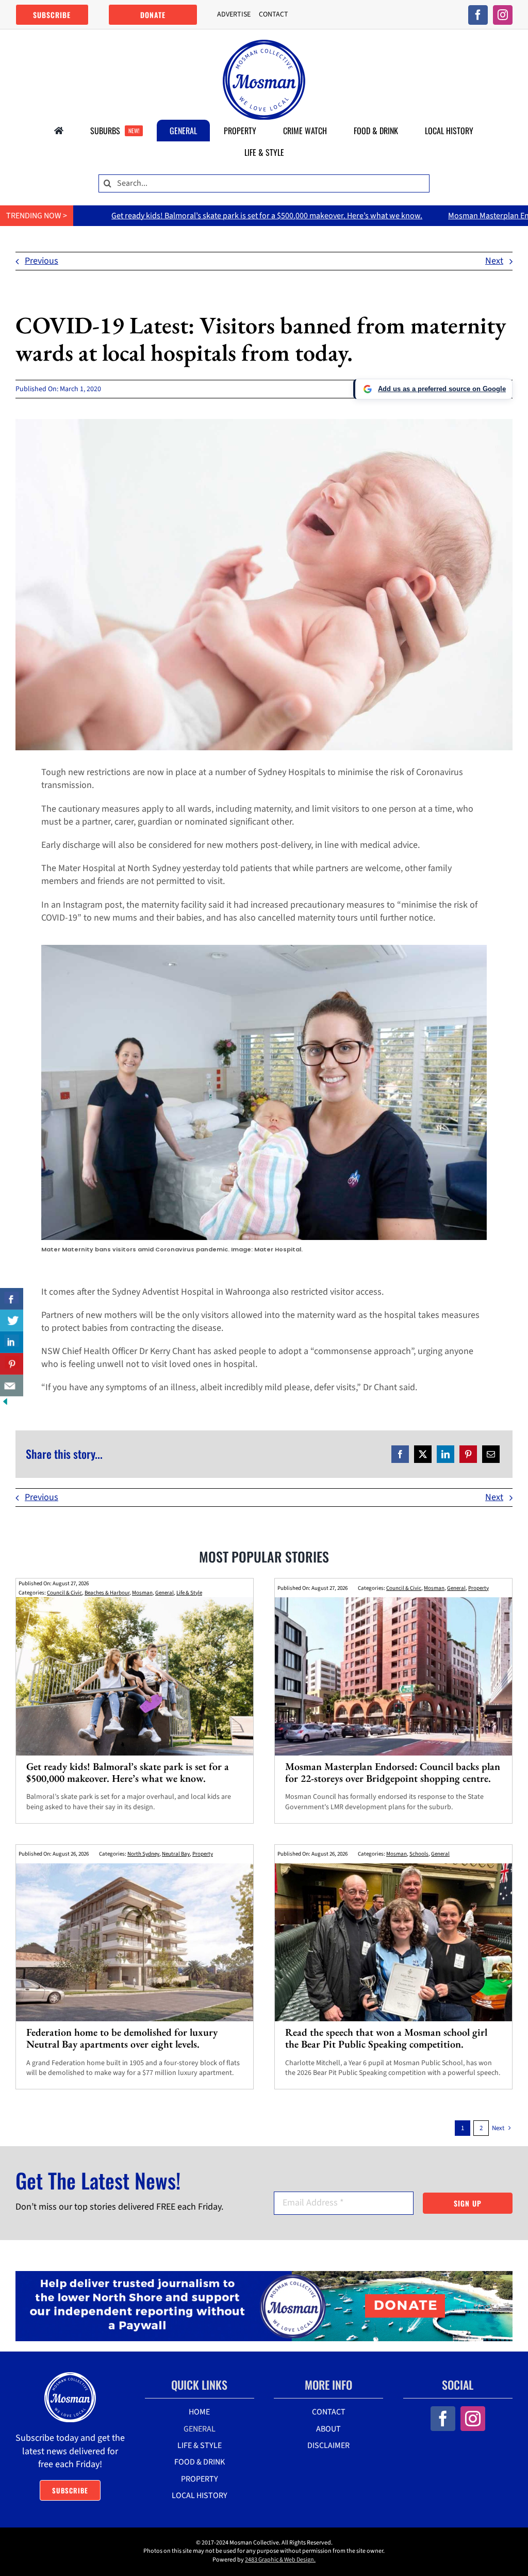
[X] (423, 1454)
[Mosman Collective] (264, 44)
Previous (42, 261)
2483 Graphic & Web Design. (280, 2560)
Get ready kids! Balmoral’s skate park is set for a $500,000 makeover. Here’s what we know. (156, 216)
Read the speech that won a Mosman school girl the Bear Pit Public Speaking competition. (386, 2038)
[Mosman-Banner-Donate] (264, 2275)
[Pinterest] (468, 1454)
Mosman (142, 1593)
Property (478, 1588)
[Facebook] (400, 1454)
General (164, 1593)
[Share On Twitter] (12, 1321)
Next (494, 261)
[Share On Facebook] (12, 1299)
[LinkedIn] (445, 1454)
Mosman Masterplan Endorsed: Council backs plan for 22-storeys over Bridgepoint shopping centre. (393, 1772)
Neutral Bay (176, 1854)
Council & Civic (64, 1593)
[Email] (491, 1454)
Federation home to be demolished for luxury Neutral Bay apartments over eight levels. (122, 2038)
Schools (419, 1854)
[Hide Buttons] (5, 1403)
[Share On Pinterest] (12, 1364)
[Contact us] (12, 1386)
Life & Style (189, 1593)
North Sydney (143, 1854)
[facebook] (478, 15)
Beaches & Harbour (107, 1593)
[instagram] (503, 15)
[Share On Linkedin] (12, 1342)
